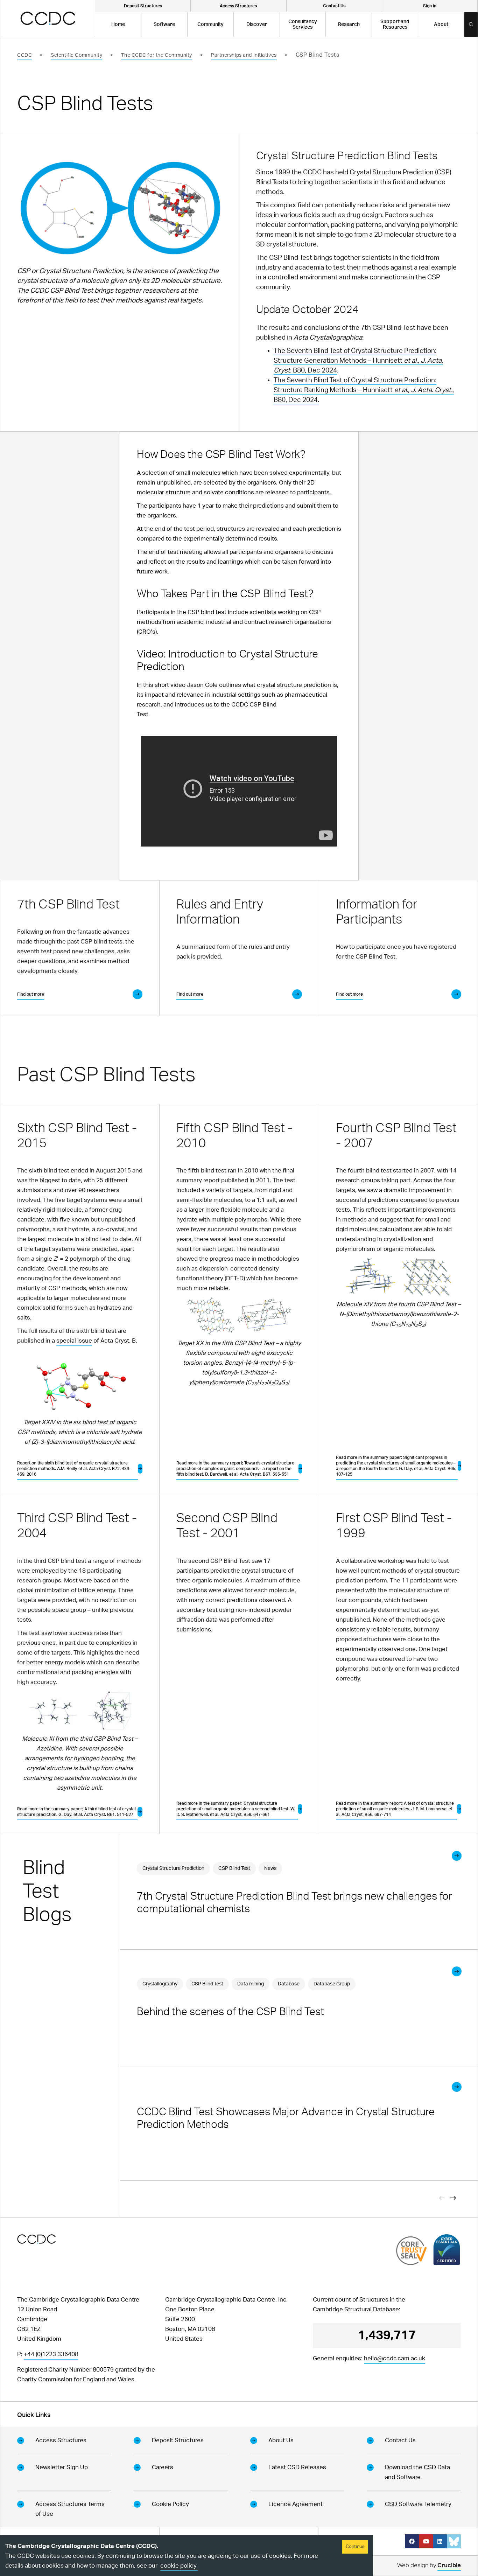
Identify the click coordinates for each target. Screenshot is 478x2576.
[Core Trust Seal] (412, 2251)
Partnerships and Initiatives (244, 55)
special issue (74, 1341)
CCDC (24, 55)
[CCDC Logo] (48, 18)
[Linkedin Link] (440, 2541)
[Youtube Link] (426, 2541)
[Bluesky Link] (454, 2541)
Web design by (429, 2565)
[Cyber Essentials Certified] (447, 2250)
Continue (355, 2547)
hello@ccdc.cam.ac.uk (395, 2358)
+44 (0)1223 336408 (51, 2354)
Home (118, 25)
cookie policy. (179, 2566)
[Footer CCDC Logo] (36, 2239)
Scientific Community (76, 55)
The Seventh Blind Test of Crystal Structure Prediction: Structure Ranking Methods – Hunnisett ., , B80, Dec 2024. (364, 390)
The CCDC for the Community (157, 55)
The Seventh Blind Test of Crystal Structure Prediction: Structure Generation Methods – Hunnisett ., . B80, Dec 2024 (358, 361)
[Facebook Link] (412, 2541)
